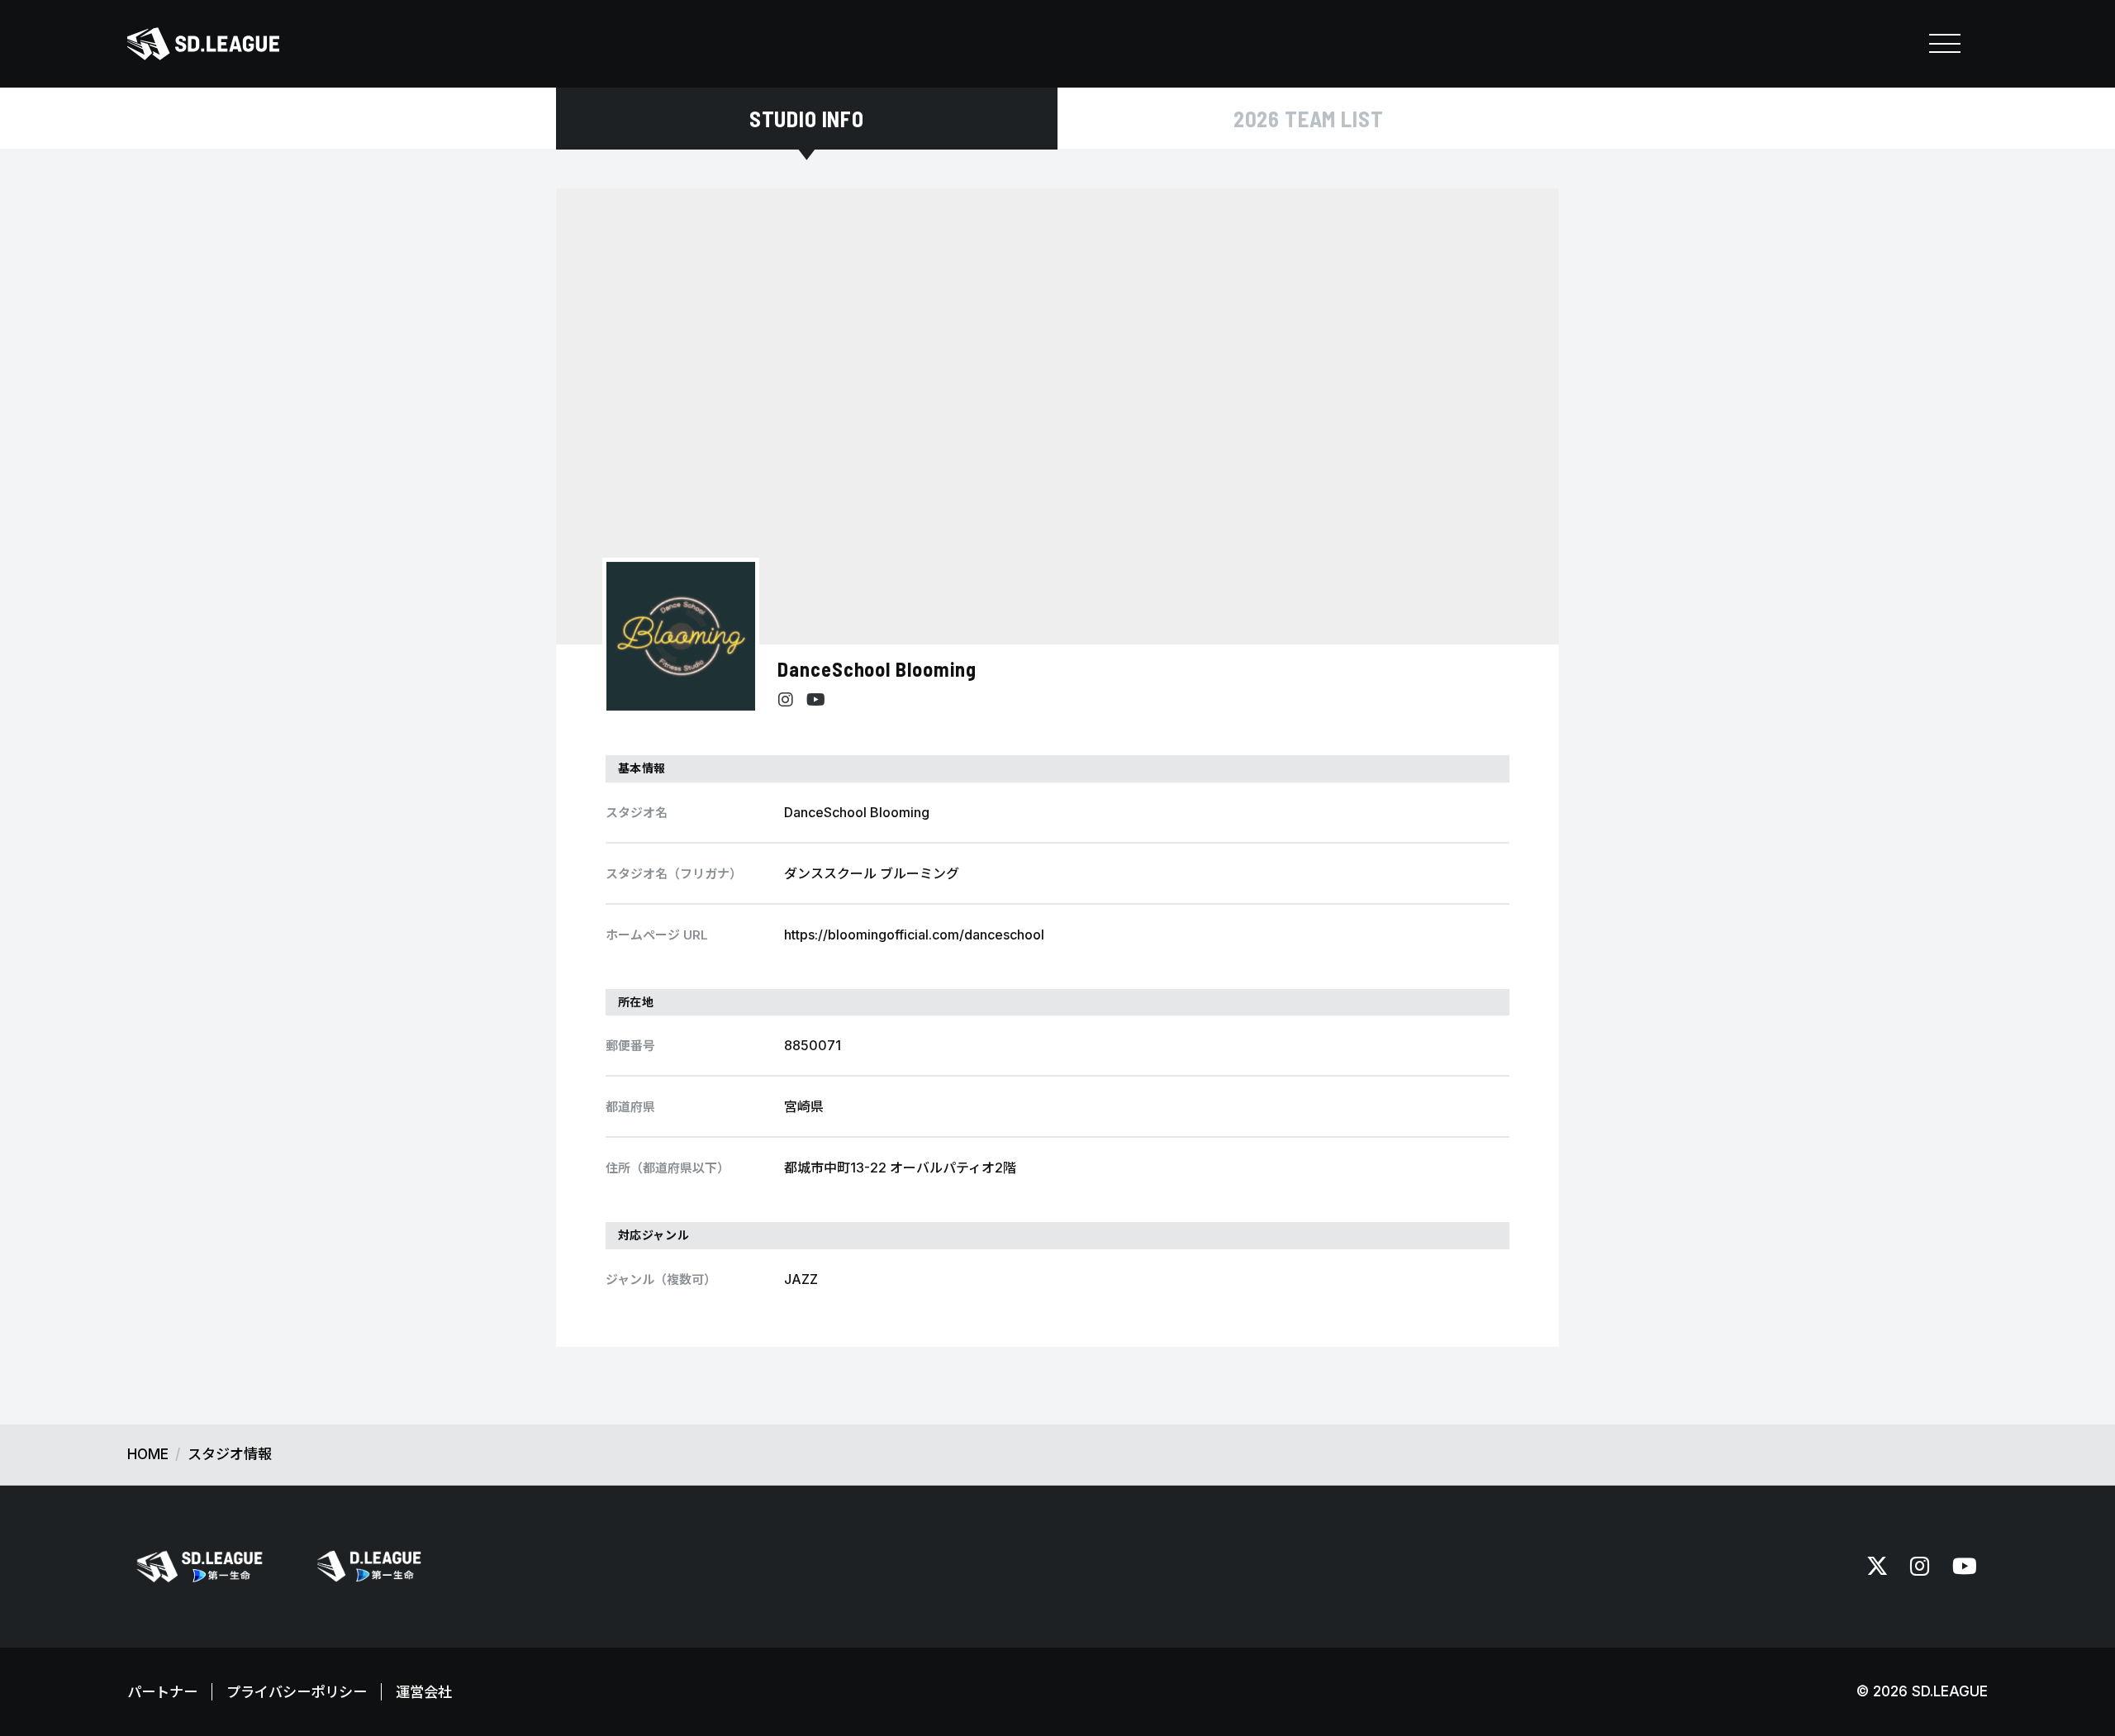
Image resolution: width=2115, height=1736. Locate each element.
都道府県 (630, 1107)
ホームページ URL (657, 935)
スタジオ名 (637, 813)
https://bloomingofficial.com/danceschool (914, 935)
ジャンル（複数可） (661, 1279)
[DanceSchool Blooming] (681, 636)
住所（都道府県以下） (668, 1168)
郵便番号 (630, 1046)
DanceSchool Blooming (877, 669)
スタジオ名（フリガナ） (674, 874)
